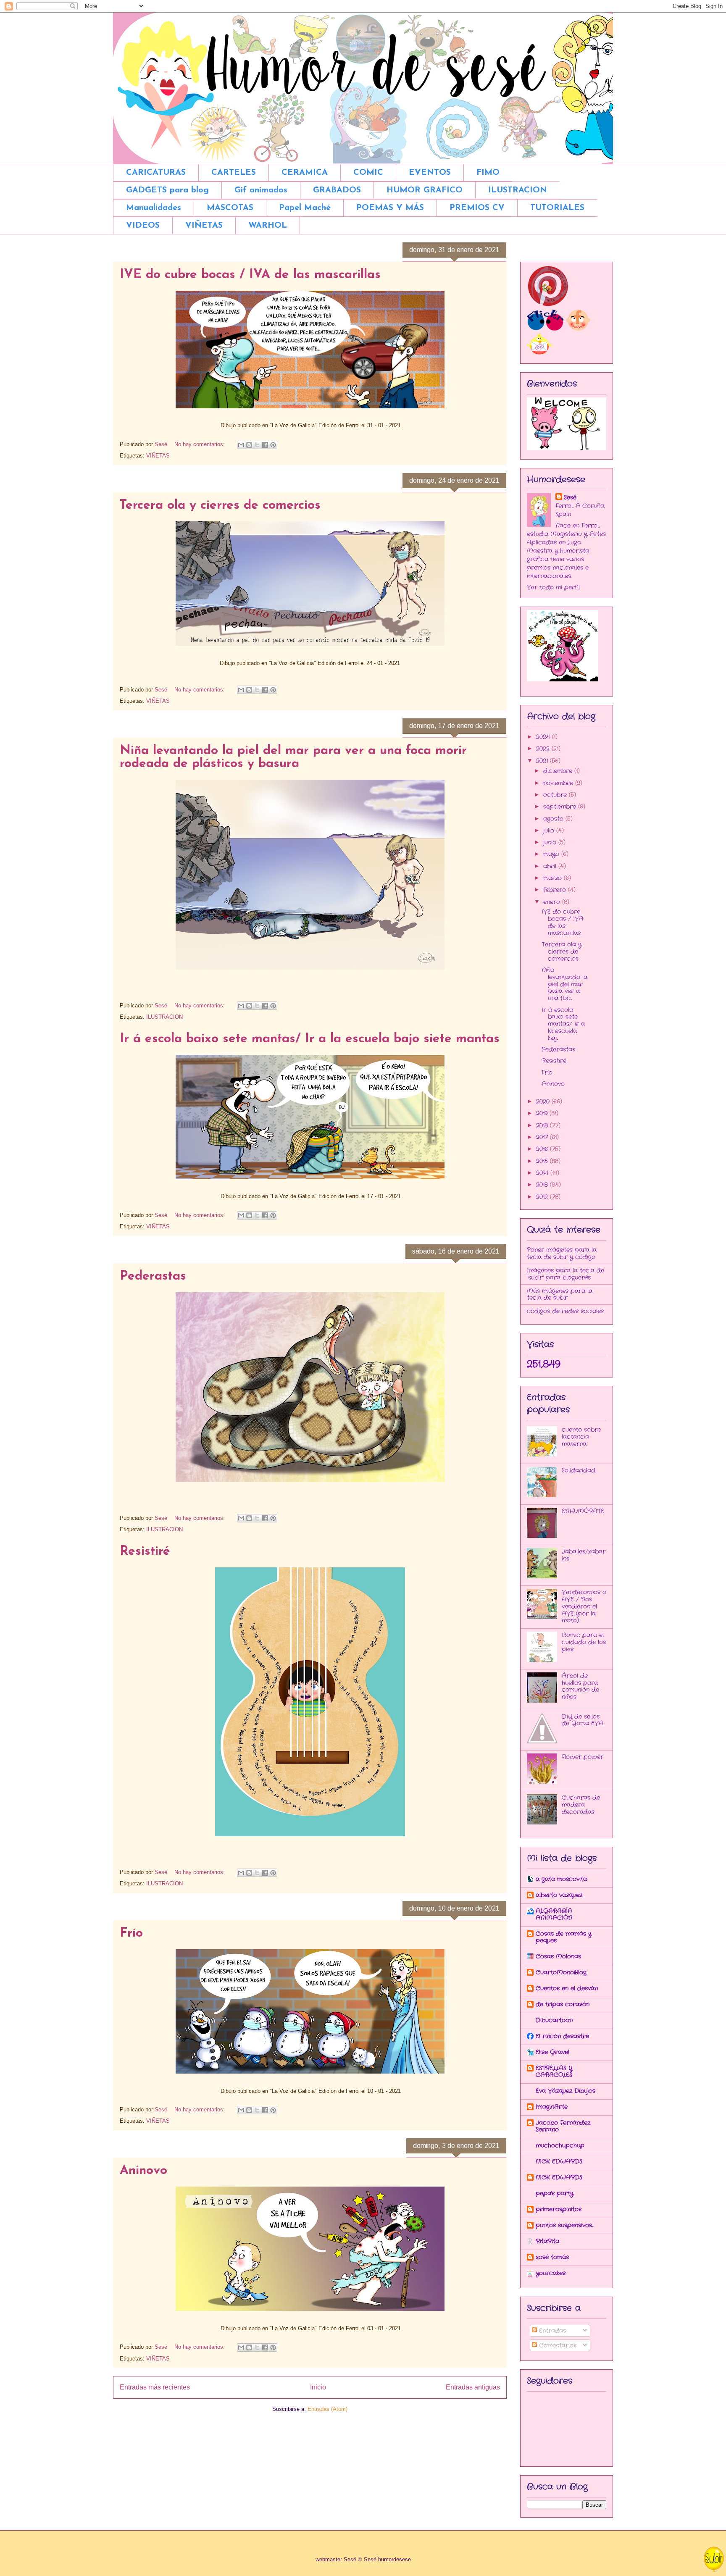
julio (550, 831)
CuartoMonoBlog (561, 1972)
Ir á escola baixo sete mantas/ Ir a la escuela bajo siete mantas (310, 1039)
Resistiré (145, 1552)
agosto (554, 819)
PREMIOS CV (477, 208)
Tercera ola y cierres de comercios (220, 506)
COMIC (368, 173)
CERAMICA (305, 173)
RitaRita (547, 2241)
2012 (543, 1197)
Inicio (318, 2387)
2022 (544, 749)
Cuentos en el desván (567, 1988)
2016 (543, 1149)
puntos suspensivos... (564, 2225)
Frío (131, 1933)
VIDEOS (143, 226)
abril (551, 866)
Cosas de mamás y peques (564, 1937)
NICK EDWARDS (559, 2161)
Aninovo (143, 2171)
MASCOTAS (230, 208)
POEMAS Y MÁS (390, 208)
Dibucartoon (554, 2020)
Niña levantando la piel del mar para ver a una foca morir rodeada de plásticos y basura (293, 757)
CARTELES (234, 173)
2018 (543, 1125)
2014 (543, 1173)
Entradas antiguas (473, 2387)
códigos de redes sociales (565, 1311)
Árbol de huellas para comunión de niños (580, 1686)
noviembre (559, 783)
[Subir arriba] (714, 2560)
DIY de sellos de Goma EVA (583, 1720)
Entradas (551, 2331)
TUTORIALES (557, 208)
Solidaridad (579, 1470)
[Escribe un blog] (249, 445)
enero (553, 902)
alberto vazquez (559, 1895)
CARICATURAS (156, 173)
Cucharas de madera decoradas (581, 1805)
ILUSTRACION (518, 190)
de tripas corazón (563, 2004)
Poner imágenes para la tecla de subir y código (562, 1253)
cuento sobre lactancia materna (581, 1437)
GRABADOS (337, 190)
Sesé (570, 497)
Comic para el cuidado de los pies (584, 1642)
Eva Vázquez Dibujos (566, 2091)
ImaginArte (552, 2107)
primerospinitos (559, 2209)
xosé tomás (552, 2257)
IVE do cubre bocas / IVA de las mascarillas (250, 275)
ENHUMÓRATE (583, 1511)
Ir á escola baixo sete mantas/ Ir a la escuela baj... (563, 1024)
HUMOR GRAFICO (425, 190)
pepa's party (555, 2193)
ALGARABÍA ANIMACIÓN (554, 1914)
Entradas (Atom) (327, 2409)
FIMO (488, 173)
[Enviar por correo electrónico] (241, 445)
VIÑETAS (204, 226)
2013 (543, 1185)
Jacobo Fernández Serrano (563, 2126)
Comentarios (557, 2345)
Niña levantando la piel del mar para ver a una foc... (564, 984)
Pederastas (153, 1276)
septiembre (561, 807)
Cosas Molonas (558, 1956)
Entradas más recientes (155, 2387)
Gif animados (261, 190)
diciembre (559, 771)
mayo (552, 854)
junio (551, 842)
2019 (543, 1113)
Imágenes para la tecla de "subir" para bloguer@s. (566, 1274)
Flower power (583, 1757)
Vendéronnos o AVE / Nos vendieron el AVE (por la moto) (584, 1606)
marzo (554, 878)
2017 (543, 1137)
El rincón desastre (562, 2036)
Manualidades (154, 208)
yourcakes (551, 2273)
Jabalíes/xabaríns (584, 1555)
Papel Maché (305, 208)
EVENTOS (430, 173)
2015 (543, 1161)
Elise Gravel (552, 2052)
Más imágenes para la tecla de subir (560, 1295)
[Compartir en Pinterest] (273, 445)
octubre (556, 795)
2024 (544, 737)
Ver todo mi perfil (553, 587)
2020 (544, 1101)
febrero (556, 890)
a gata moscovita (561, 1879)
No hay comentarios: (200, 444)
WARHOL (268, 226)
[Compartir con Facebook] (265, 445)
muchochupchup (560, 2145)
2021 (543, 761)
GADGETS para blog (167, 190)
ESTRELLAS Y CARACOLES (554, 2071)
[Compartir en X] (257, 445)
